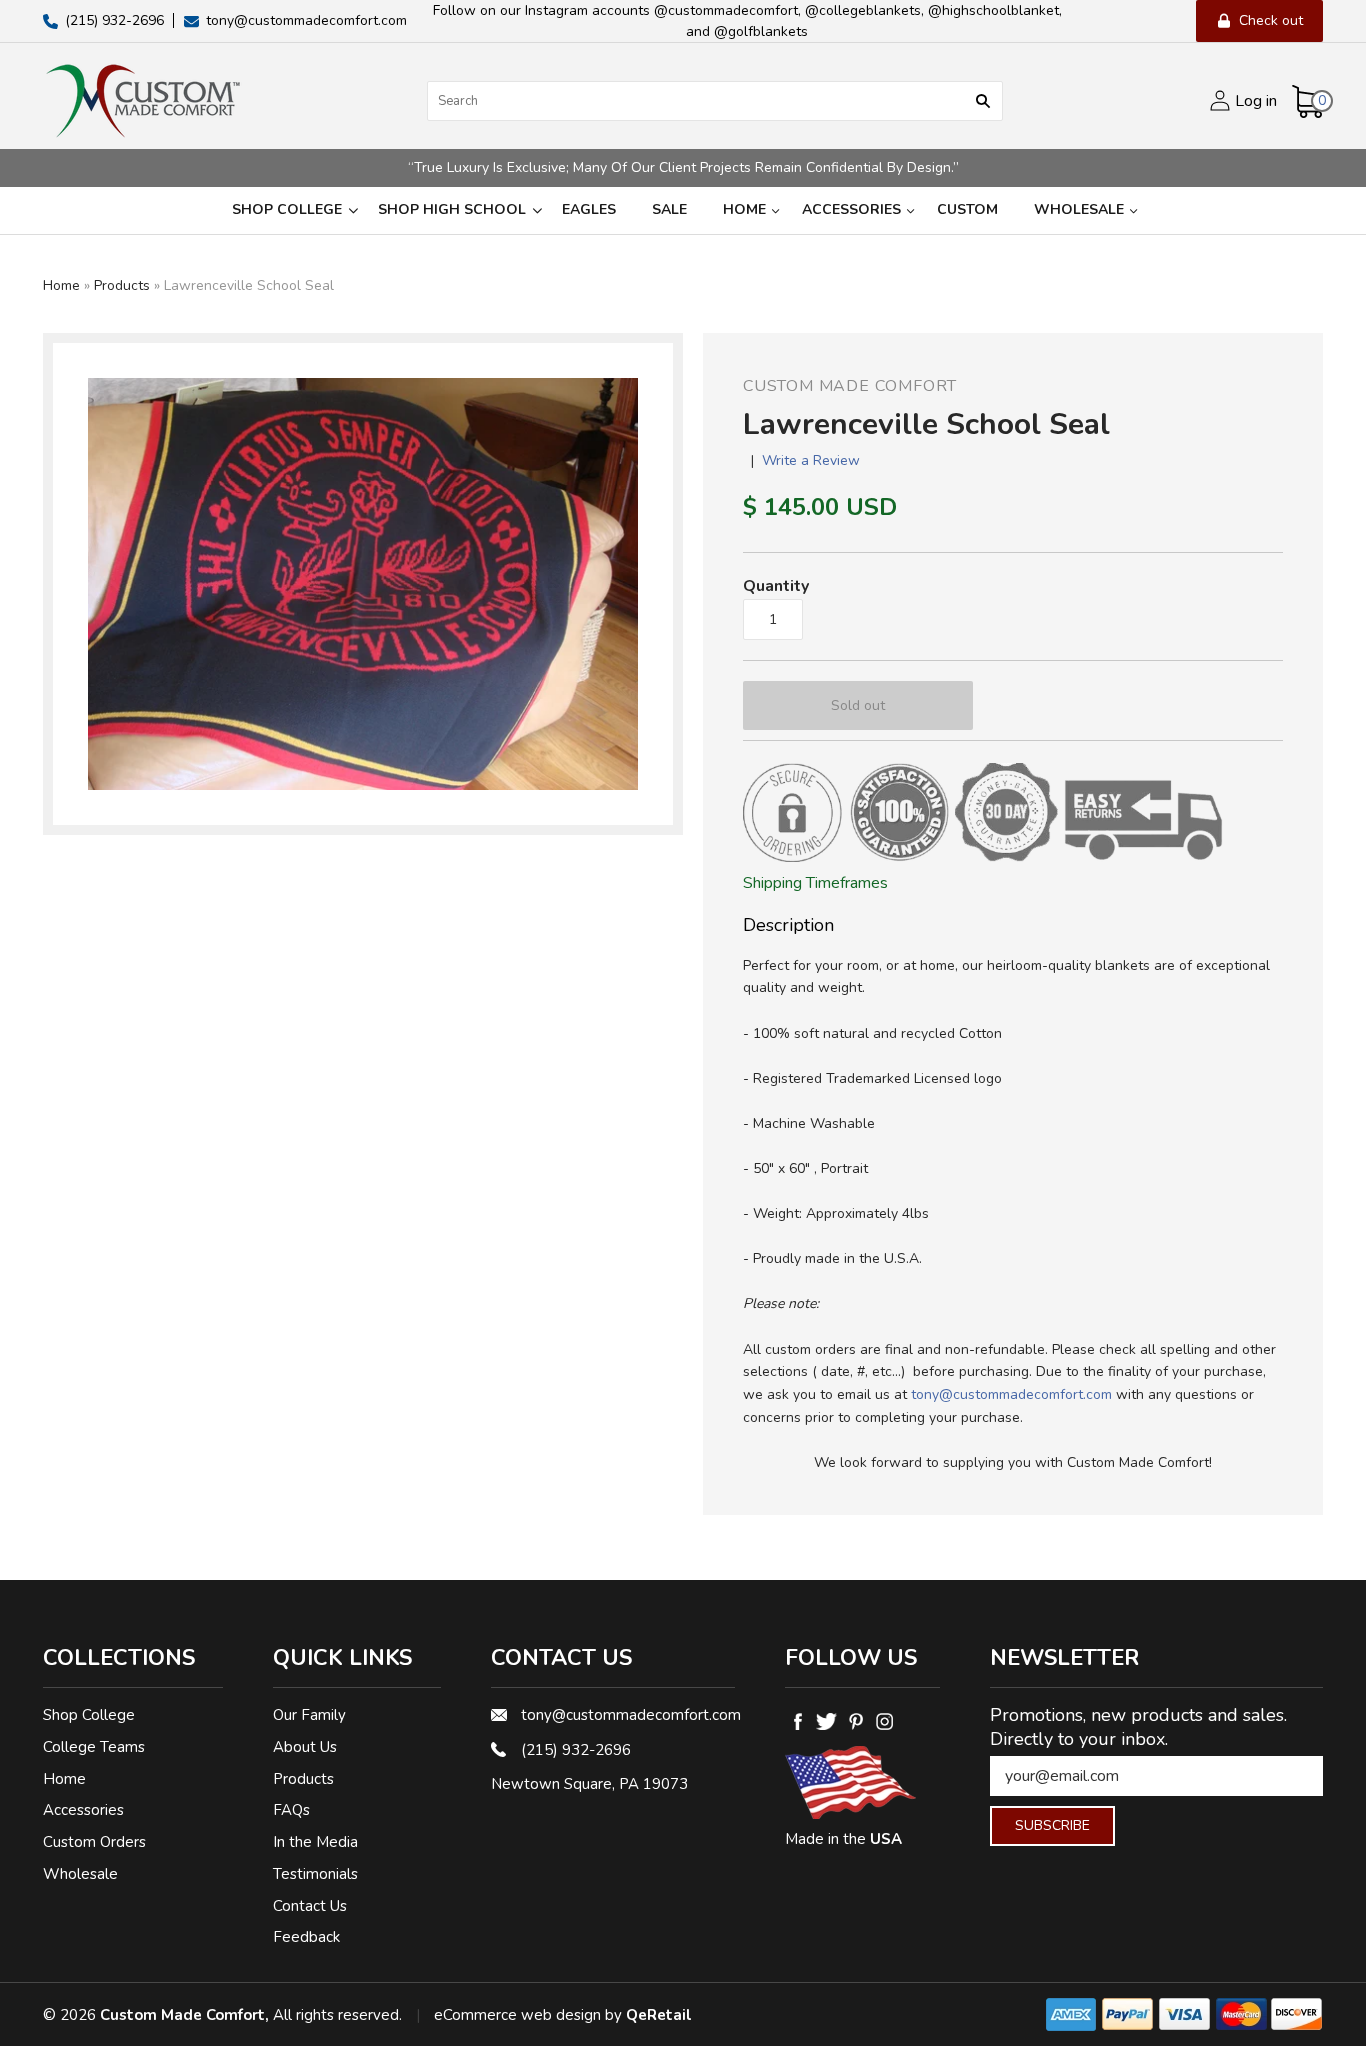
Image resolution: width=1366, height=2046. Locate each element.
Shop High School (452, 209)
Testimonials (315, 1874)
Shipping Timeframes (815, 883)
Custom (967, 209)
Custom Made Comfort (850, 386)
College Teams (94, 1747)
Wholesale (1079, 209)
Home (744, 209)
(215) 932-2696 (576, 1750)
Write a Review (811, 460)
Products (122, 285)
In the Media (315, 1842)
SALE (669, 209)
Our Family (309, 1715)
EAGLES (589, 209)
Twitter (826, 1721)
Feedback (306, 1937)
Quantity (776, 586)
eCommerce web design (517, 2015)
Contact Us (310, 1906)
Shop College (287, 209)
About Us (305, 1747)
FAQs (291, 1810)
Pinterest (855, 1721)
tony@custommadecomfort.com (1011, 1394)
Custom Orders (94, 1842)
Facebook (797, 1721)
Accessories (851, 209)
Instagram (884, 1721)
